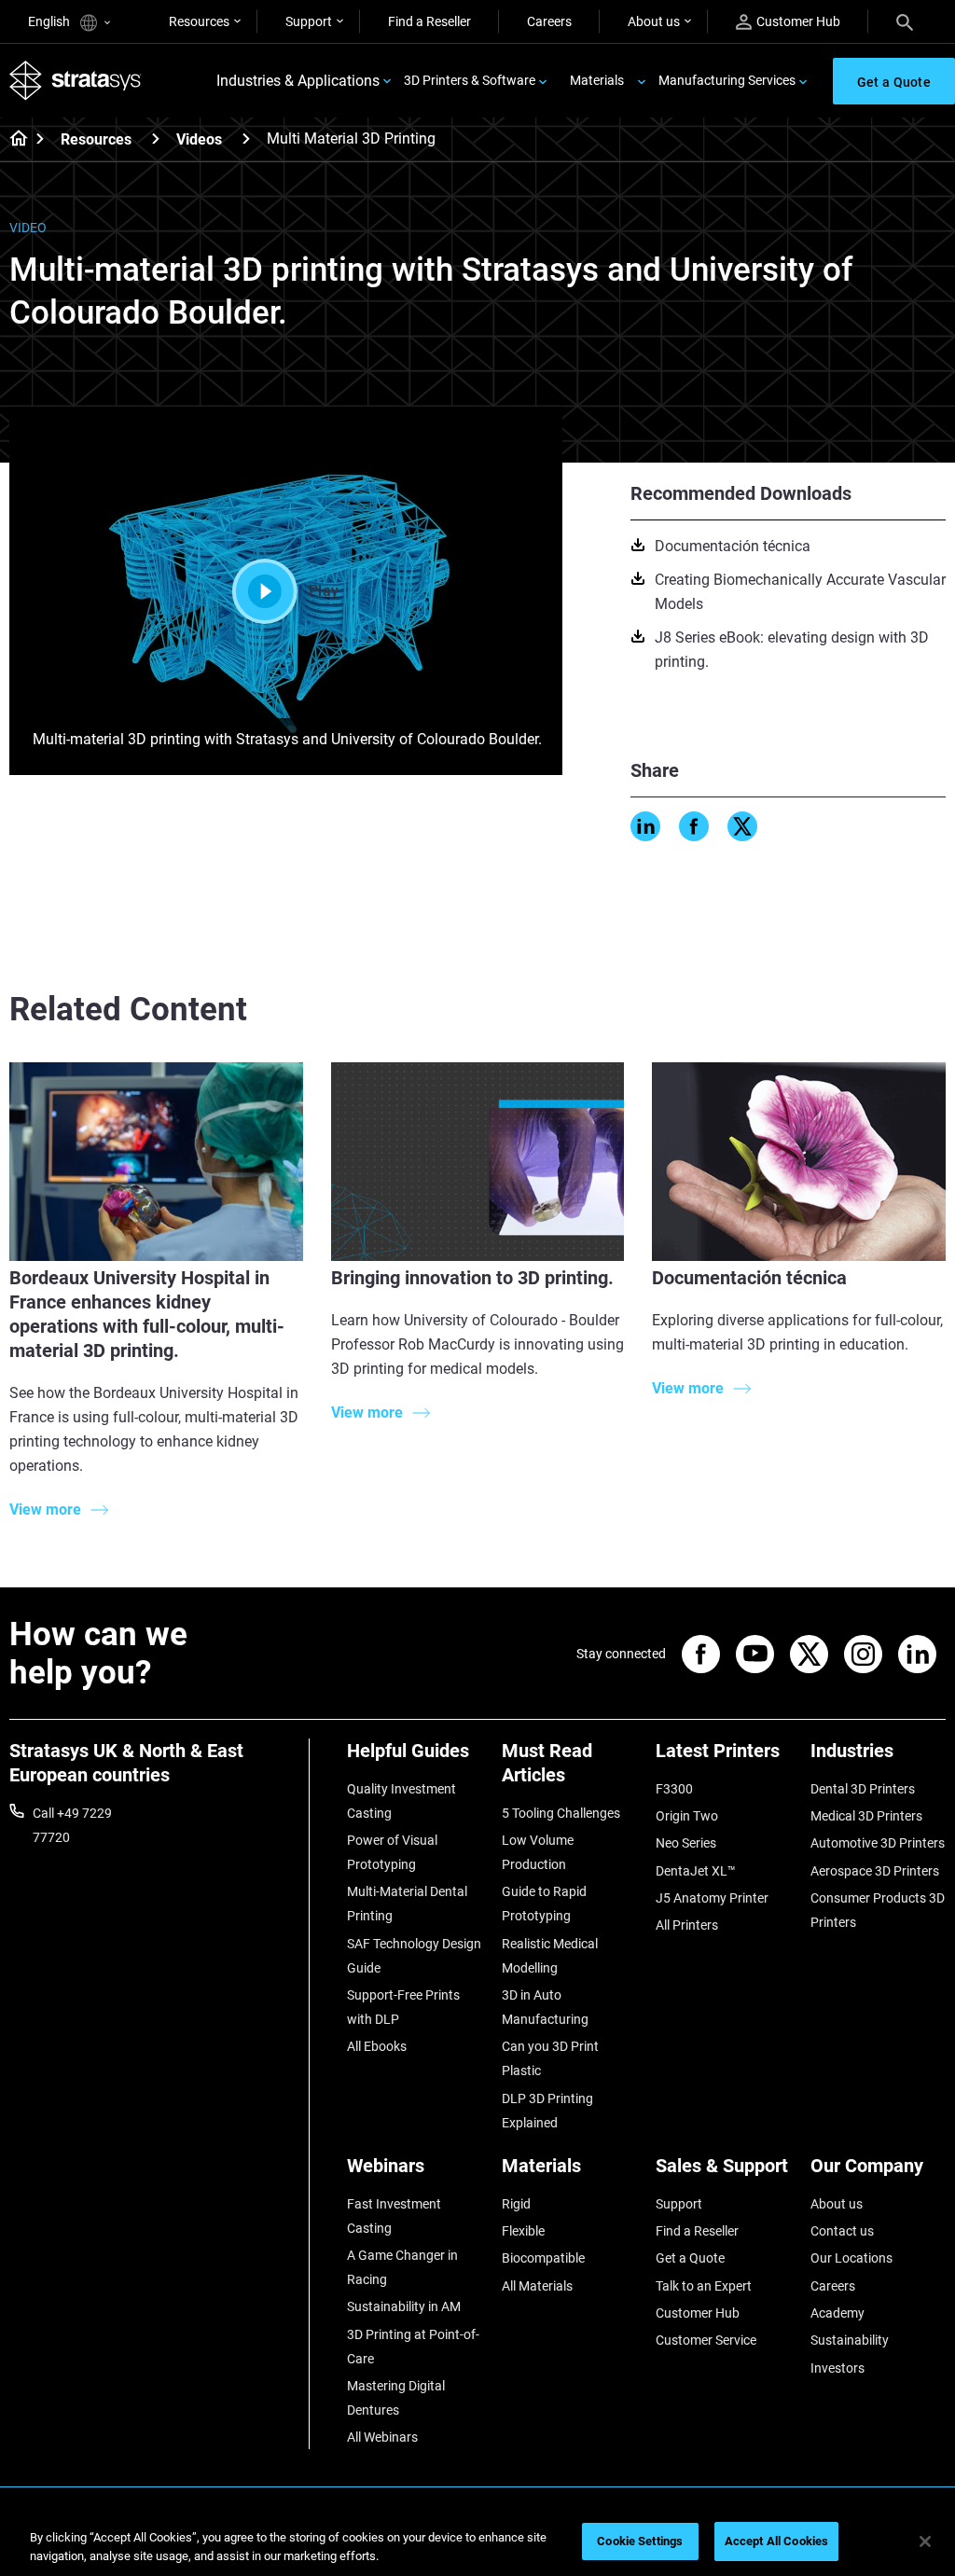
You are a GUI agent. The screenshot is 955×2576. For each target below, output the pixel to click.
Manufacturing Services (727, 80)
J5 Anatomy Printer (712, 1898)
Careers (549, 21)
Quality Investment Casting (401, 1801)
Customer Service (706, 2340)
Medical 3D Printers (866, 1816)
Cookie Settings (640, 2541)
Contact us (842, 2231)
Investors (837, 2368)
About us (654, 21)
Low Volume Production (538, 1852)
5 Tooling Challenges (561, 1813)
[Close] (925, 2541)
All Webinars (382, 2437)
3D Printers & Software (470, 80)
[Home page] (13, 140)
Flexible (523, 2231)
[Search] (905, 21)
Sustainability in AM (404, 2306)
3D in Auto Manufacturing (545, 2007)
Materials (597, 80)
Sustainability (850, 2340)
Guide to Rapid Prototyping (544, 1904)
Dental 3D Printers (863, 1789)
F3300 (674, 1789)
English (50, 21)
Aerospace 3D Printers (875, 1871)
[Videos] (246, 138)
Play (324, 591)
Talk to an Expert (704, 2286)
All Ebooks (377, 2046)
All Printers (687, 1925)
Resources (199, 21)
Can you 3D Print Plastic (550, 2058)
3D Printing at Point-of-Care (413, 2347)
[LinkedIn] (645, 826)
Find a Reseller (429, 21)
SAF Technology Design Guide (414, 1956)
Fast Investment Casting (394, 2216)
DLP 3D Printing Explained (547, 2111)
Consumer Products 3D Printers (878, 1910)
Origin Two (687, 1816)
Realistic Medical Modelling (550, 1956)
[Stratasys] (76, 81)
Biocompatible (543, 2258)
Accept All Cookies (776, 2541)
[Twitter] (742, 826)
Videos (199, 139)
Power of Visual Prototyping (392, 1852)
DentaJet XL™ (696, 1871)
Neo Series (686, 1843)
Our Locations (851, 2258)
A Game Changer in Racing (402, 2267)
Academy (837, 2313)
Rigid (516, 2204)
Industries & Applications (298, 81)
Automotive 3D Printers (878, 1843)
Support (309, 21)
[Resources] (156, 138)
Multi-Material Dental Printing (407, 1904)
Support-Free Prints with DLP (403, 2007)
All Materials (537, 2286)
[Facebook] (694, 826)
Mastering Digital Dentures (396, 2398)
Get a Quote (690, 2258)
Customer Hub (798, 21)
